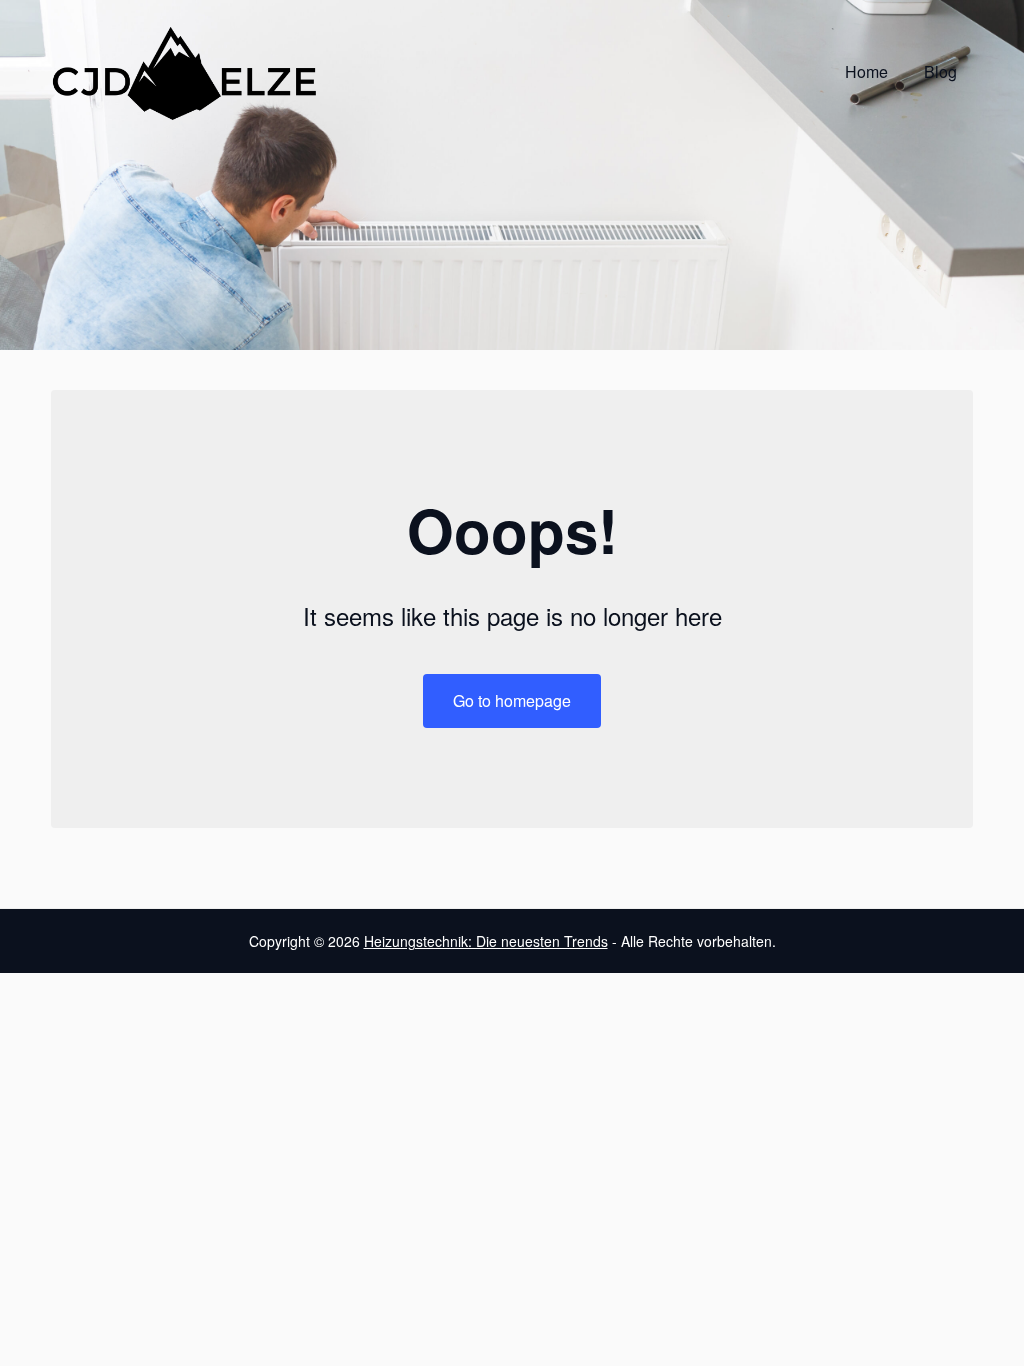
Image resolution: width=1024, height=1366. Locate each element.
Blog (940, 71)
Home (866, 71)
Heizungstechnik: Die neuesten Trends (486, 941)
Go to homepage (512, 700)
